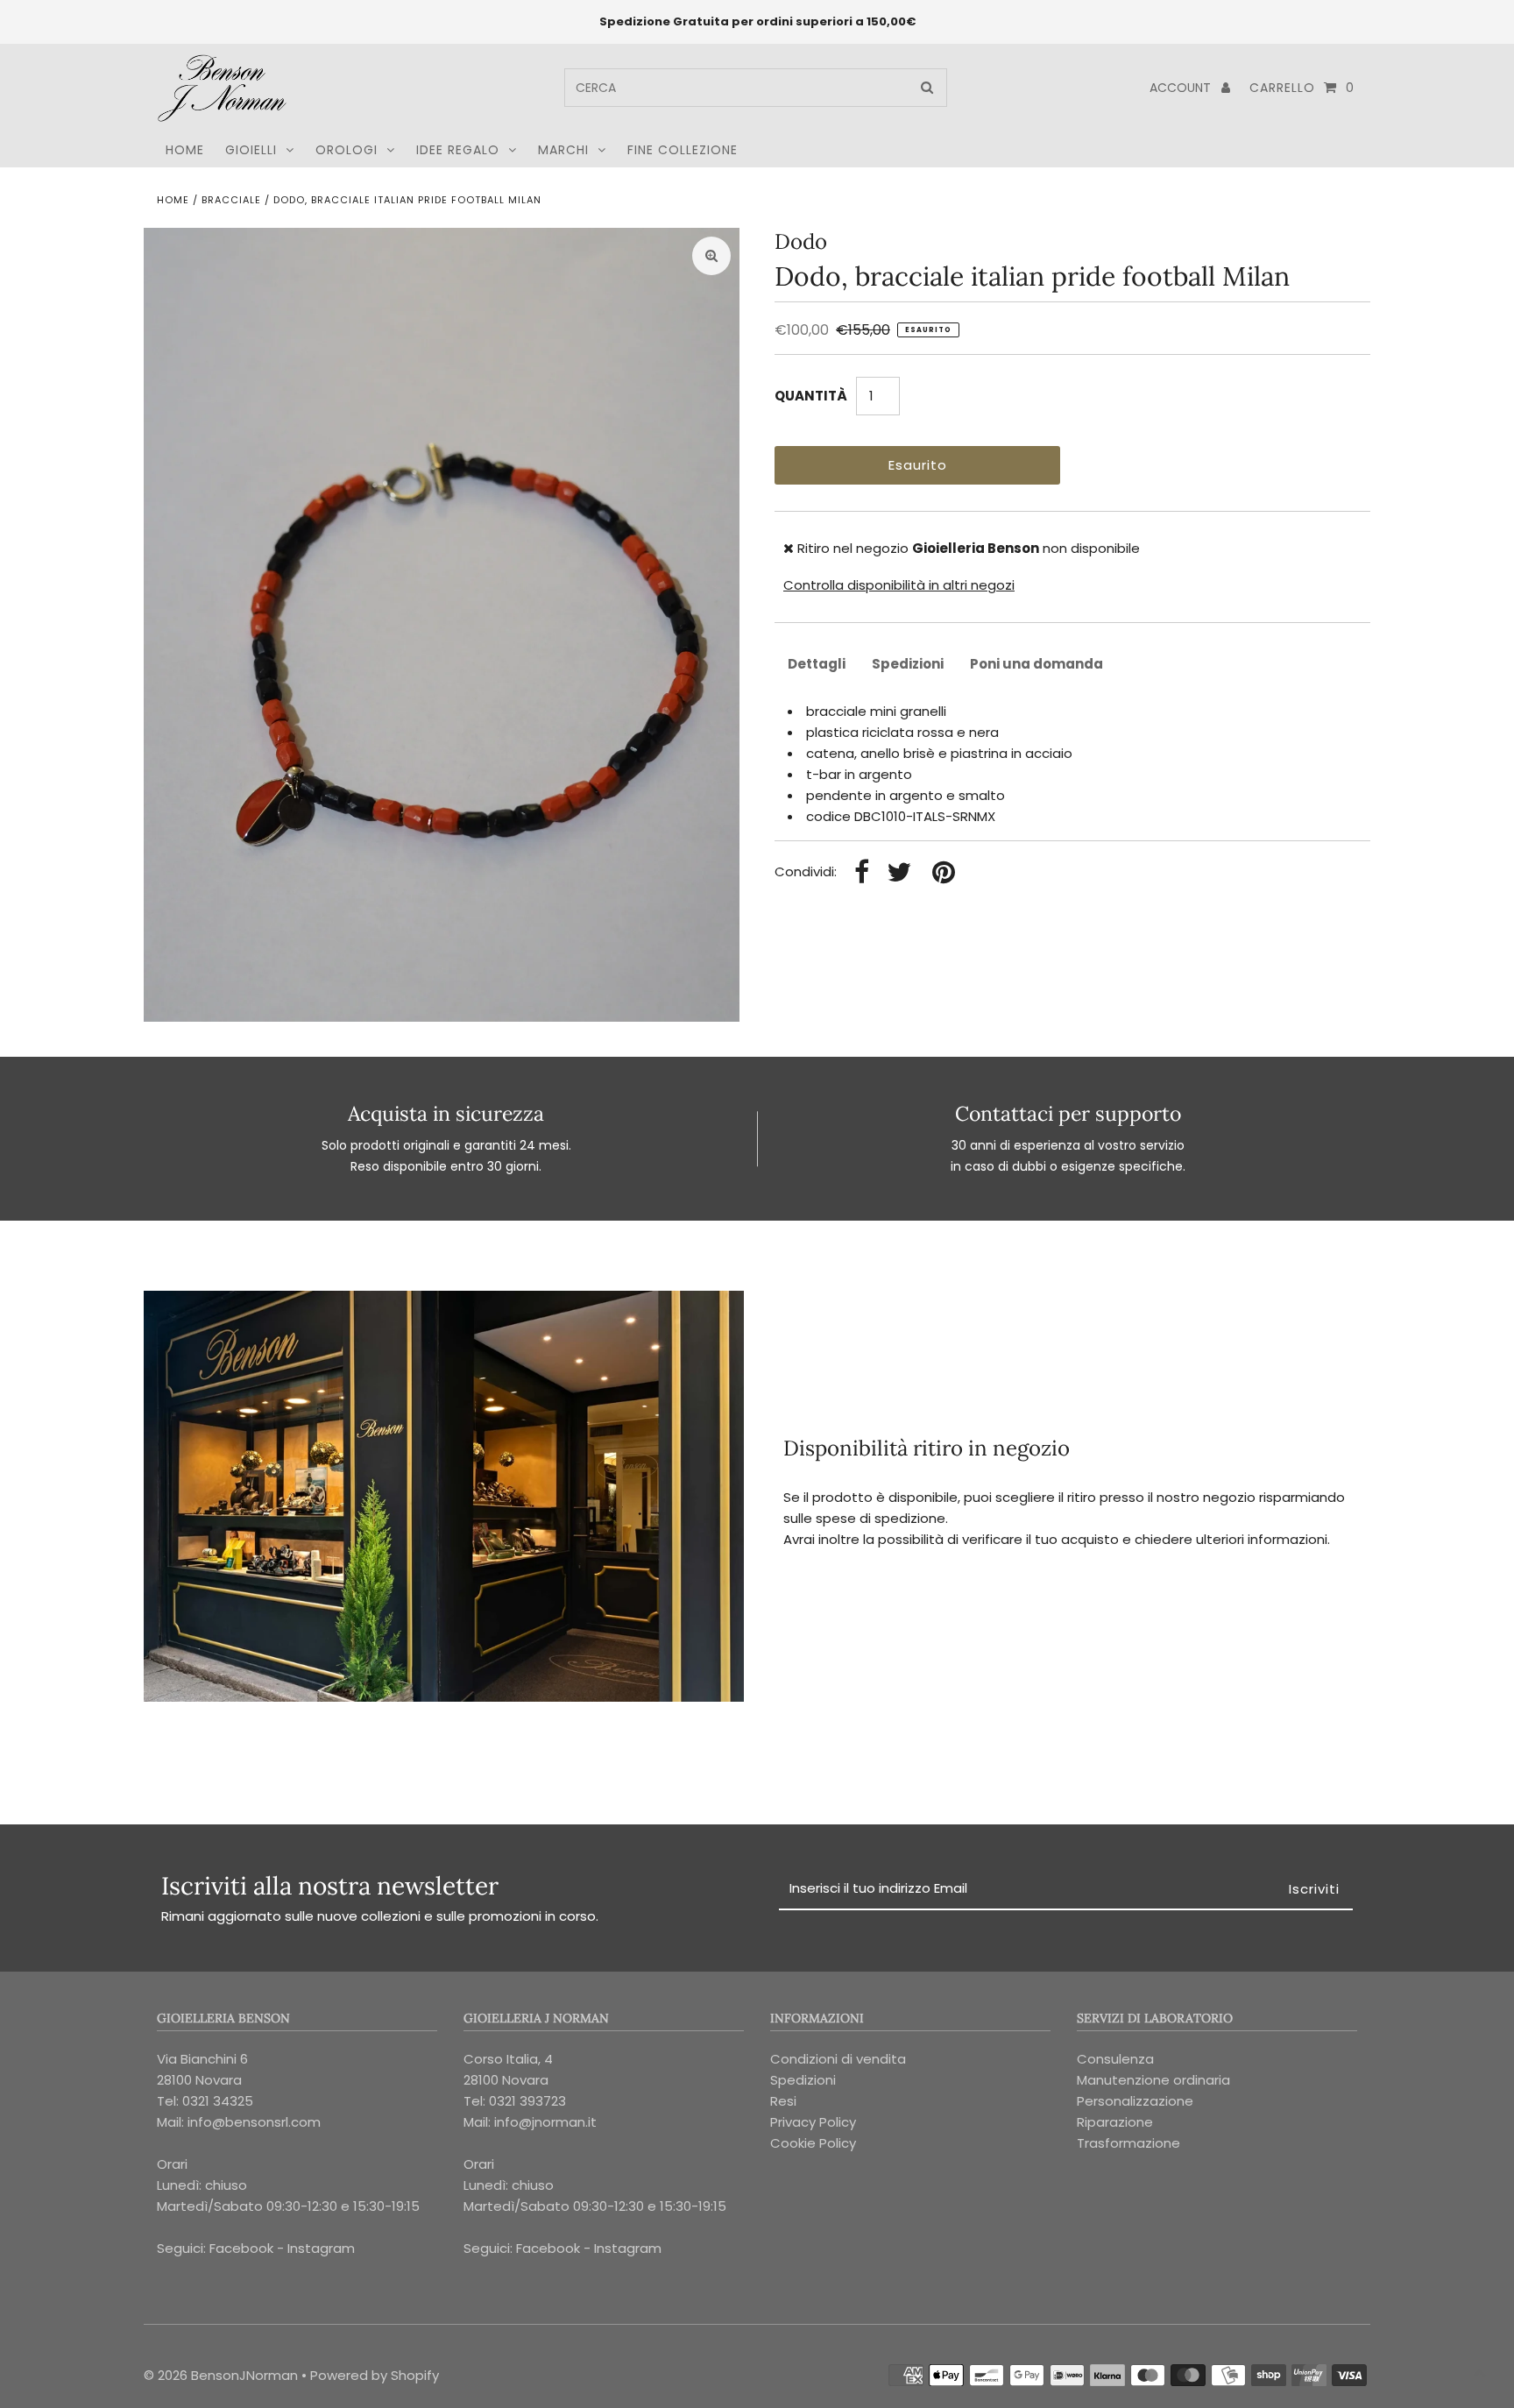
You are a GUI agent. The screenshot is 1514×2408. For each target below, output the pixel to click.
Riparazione (1115, 2122)
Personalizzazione (1135, 2101)
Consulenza (1115, 2059)
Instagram (321, 2248)
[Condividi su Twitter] (899, 873)
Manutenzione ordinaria (1153, 2080)
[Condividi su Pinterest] (944, 873)
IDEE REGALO (458, 150)
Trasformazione (1128, 2143)
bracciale (231, 200)
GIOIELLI (251, 150)
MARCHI (563, 150)
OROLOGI (347, 150)
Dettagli (817, 664)
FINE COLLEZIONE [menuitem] (683, 150)
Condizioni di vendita (838, 2059)
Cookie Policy (813, 2143)
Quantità (811, 396)
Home (173, 200)
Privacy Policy (813, 2122)
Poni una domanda (1036, 664)
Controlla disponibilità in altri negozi (899, 585)
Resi (783, 2101)
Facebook (241, 2248)
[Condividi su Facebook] (862, 873)
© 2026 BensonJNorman (221, 2375)
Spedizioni (908, 664)
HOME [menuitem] (185, 150)
